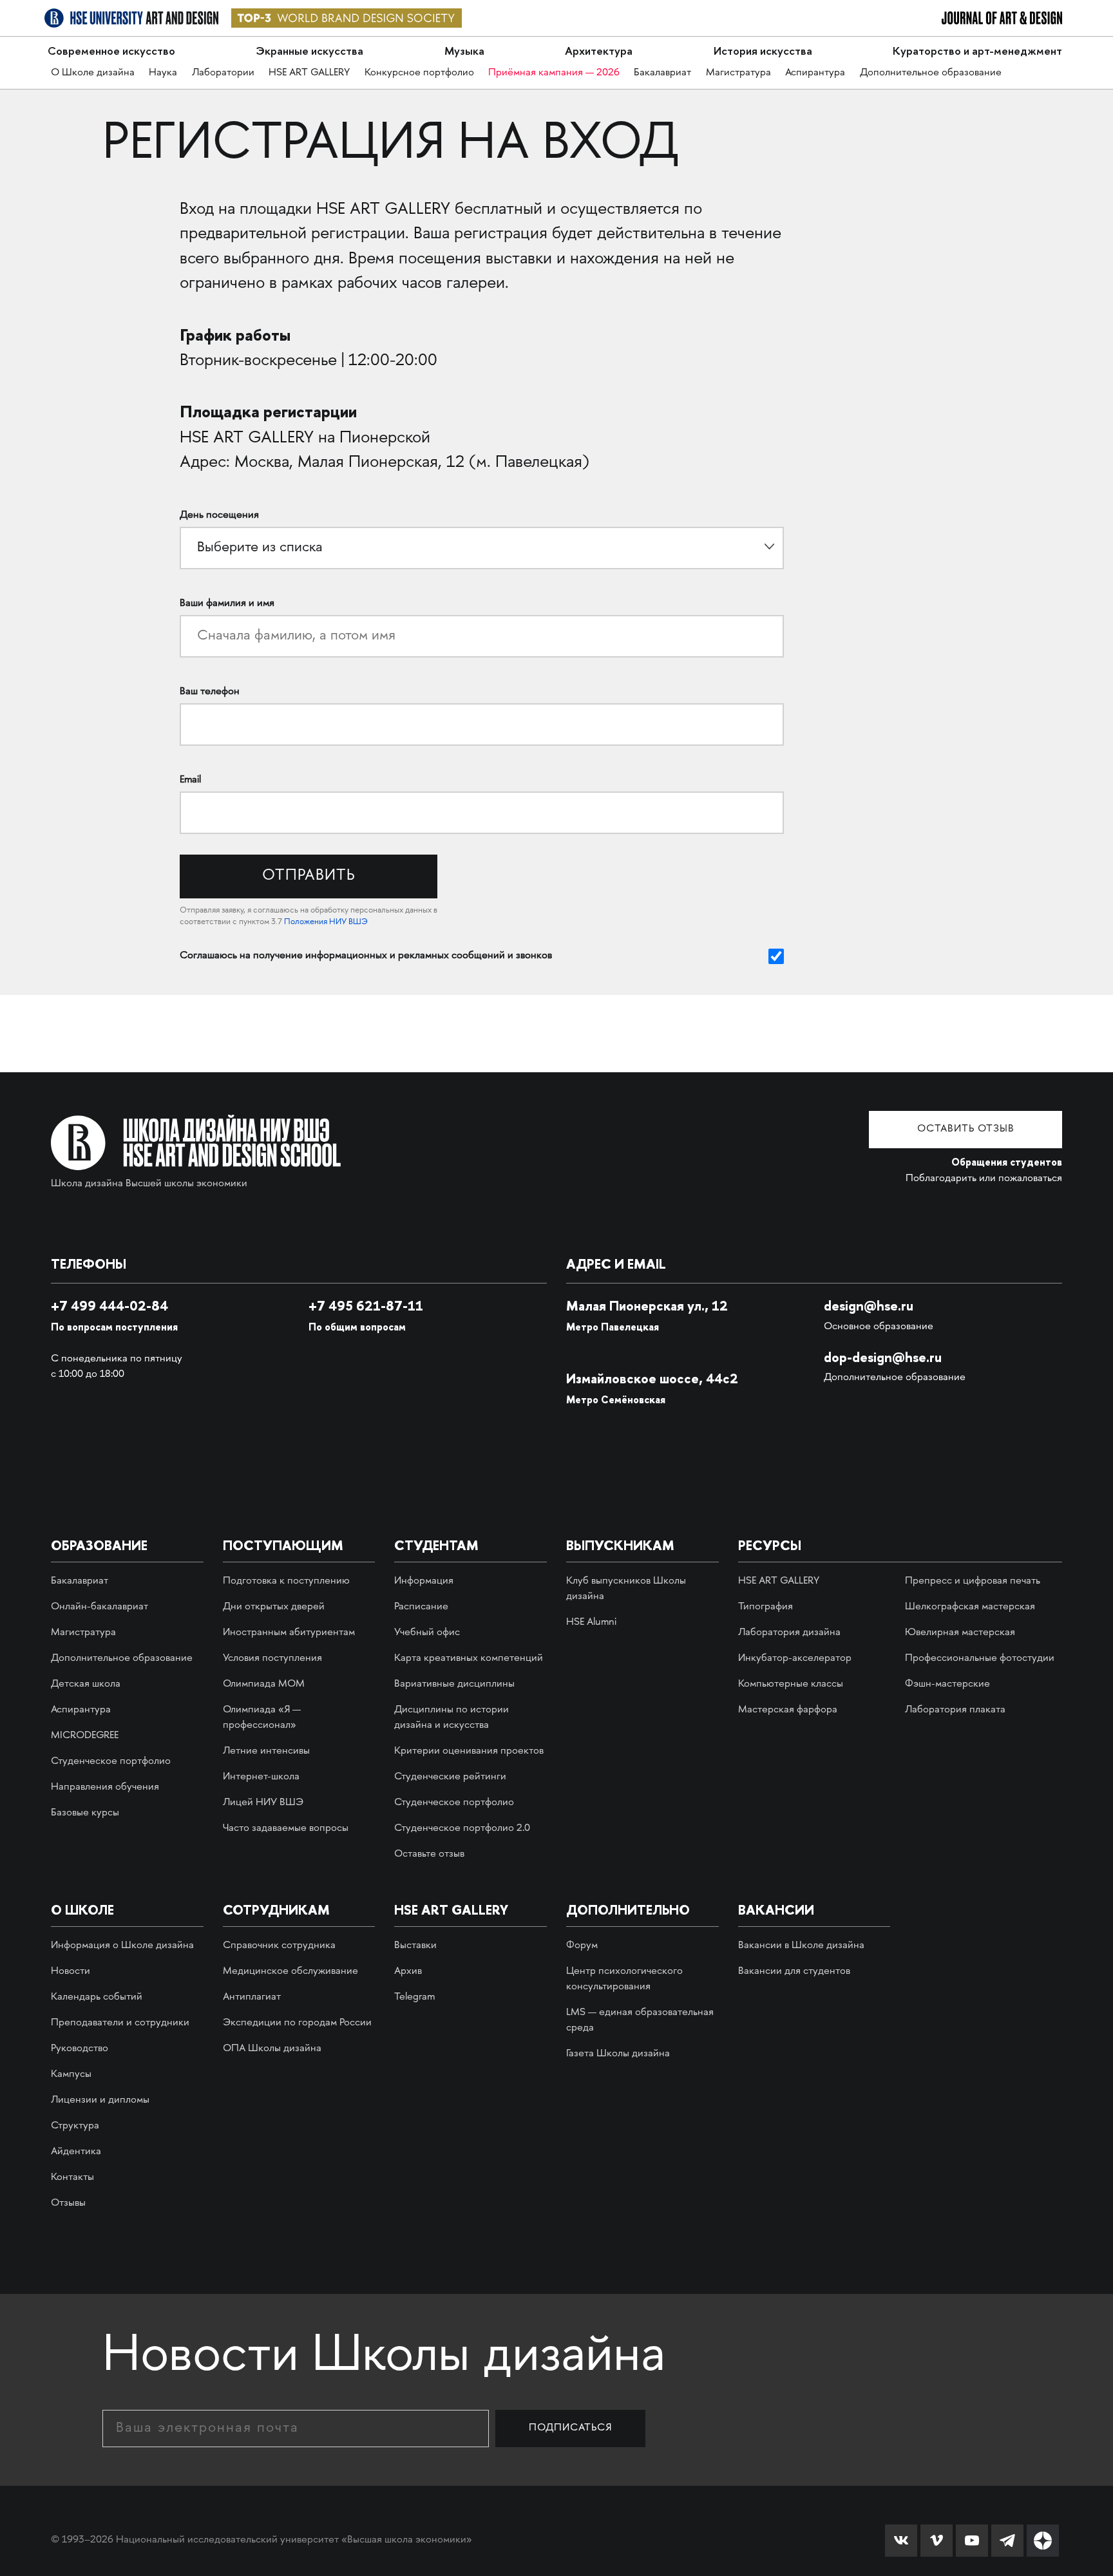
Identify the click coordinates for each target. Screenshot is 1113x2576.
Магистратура (738, 73)
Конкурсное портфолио (419, 73)
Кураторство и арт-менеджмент (977, 51)
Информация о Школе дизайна (122, 1946)
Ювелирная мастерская (960, 1633)
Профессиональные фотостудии (980, 1659)
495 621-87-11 (366, 1306)
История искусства (763, 51)
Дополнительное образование (931, 73)
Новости (71, 1972)
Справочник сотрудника (279, 1946)
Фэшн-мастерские (947, 1684)
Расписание (421, 1607)
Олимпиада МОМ (264, 1684)
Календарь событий (97, 1997)
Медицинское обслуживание (290, 1972)
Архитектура (599, 51)
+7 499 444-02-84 (109, 1306)
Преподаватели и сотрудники (120, 2023)
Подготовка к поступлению (286, 1581)
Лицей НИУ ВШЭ (263, 1803)
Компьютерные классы (791, 1684)
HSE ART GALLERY (309, 73)
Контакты (72, 2178)
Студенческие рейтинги (450, 1777)
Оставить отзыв (966, 1129)
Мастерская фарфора (788, 1710)
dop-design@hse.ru (883, 1357)
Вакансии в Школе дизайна (801, 1946)
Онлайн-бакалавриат (100, 1607)
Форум (582, 1946)
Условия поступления (272, 1659)
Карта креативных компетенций (469, 1659)
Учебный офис (427, 1633)
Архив (408, 1972)
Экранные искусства (309, 51)
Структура (75, 2126)
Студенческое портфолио (111, 1762)
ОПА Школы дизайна (272, 2049)
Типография (766, 1607)
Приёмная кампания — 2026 (554, 73)
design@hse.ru (869, 1306)
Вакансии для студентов (794, 1972)
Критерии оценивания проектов (469, 1751)
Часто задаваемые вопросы (286, 1829)
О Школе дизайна (93, 73)
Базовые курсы (85, 1813)
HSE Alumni (591, 1623)
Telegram (414, 1997)
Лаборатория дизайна (789, 1633)
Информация (424, 1581)
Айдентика (76, 2152)
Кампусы (71, 2075)
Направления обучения (105, 1787)
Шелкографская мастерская (970, 1607)
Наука (163, 73)
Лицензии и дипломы (100, 2100)
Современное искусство (111, 51)
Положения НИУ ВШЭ (326, 922)
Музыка (464, 51)
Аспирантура (815, 73)
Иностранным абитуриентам (289, 1633)
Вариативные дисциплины (454, 1684)
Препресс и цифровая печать (973, 1581)
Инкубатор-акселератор (795, 1659)
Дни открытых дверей (274, 1607)
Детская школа (86, 1684)
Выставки (415, 1946)
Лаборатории (223, 73)
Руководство (80, 2049)
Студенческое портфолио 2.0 (462, 1829)
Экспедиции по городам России (297, 2023)
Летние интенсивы (266, 1751)
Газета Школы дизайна (618, 2054)
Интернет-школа (261, 1777)
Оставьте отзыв (429, 1854)
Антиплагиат (252, 1997)
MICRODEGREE (85, 1736)
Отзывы (68, 2203)
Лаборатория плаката (955, 1710)
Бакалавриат (662, 73)
